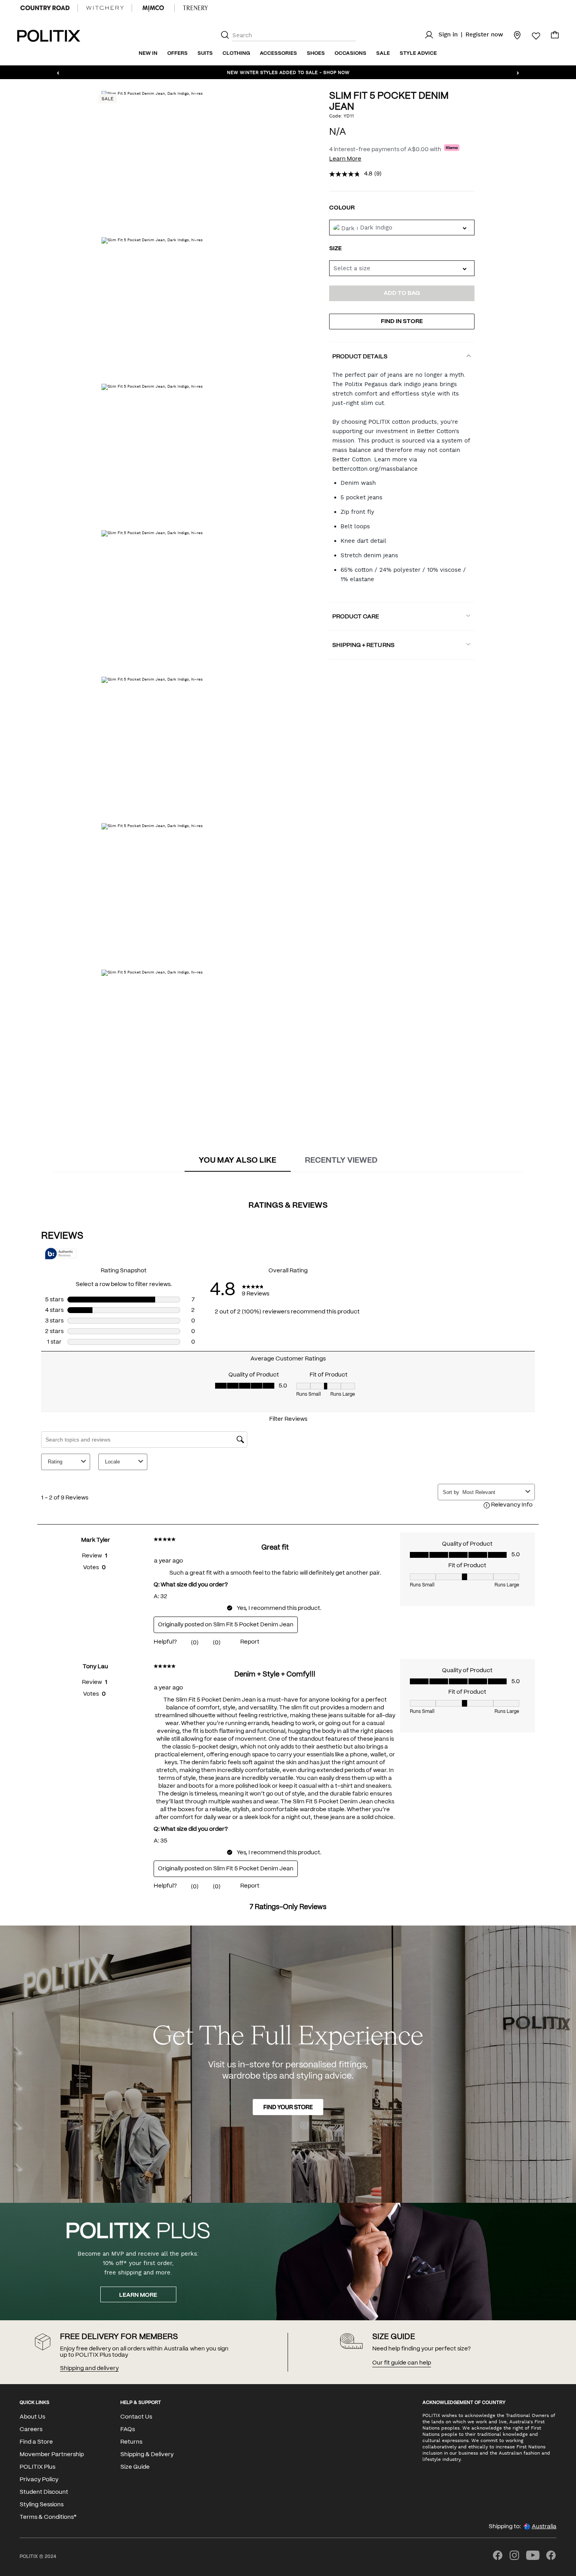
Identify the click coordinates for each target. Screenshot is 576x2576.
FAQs (128, 2430)
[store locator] (513, 35)
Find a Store (36, 2442)
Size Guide (135, 2467)
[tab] (237, 1161)
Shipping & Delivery (147, 2455)
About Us (32, 2417)
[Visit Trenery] (196, 8)
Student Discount (44, 2492)
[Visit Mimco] (153, 8)
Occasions (350, 53)
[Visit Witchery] (105, 8)
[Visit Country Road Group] (45, 8)
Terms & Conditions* (48, 2517)
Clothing (236, 53)
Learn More (345, 159)
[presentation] (237, 1161)
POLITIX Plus (37, 2467)
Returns (131, 2442)
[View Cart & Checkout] (555, 37)
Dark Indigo (376, 228)
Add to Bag (402, 293)
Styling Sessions (42, 2505)
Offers (178, 53)
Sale (383, 53)
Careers (31, 2430)
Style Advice (418, 53)
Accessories (278, 53)
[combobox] (402, 268)
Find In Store (402, 322)
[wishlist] (531, 36)
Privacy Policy (39, 2480)
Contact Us (136, 2417)
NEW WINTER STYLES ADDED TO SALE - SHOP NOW (288, 72)
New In (148, 53)
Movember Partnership (52, 2455)
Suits (205, 53)
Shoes (316, 53)
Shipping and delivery (89, 2368)
